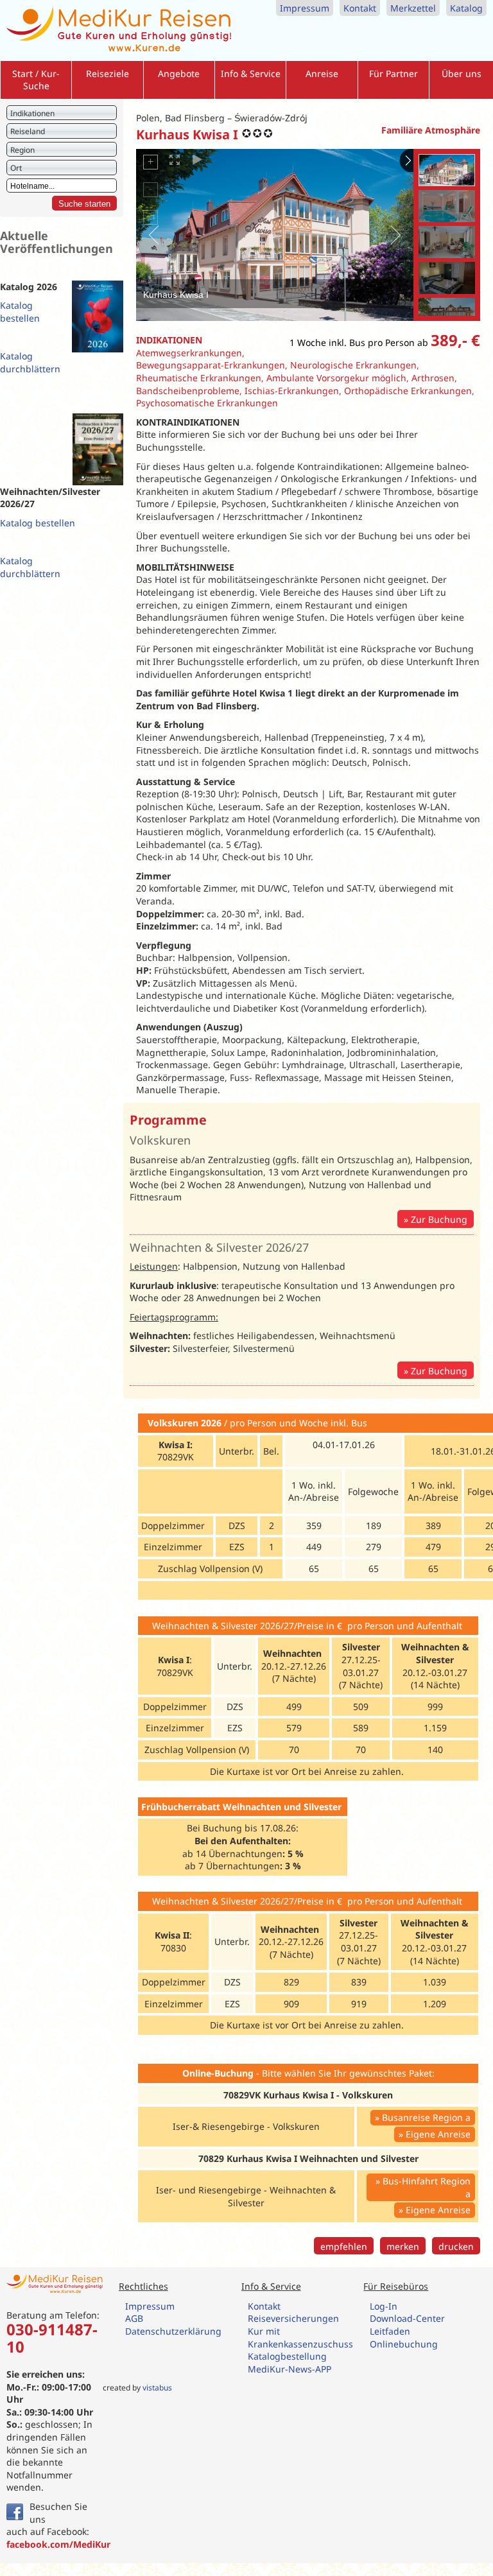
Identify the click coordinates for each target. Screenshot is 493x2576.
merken (403, 2246)
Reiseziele (108, 73)
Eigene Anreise (438, 2134)
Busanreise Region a (426, 2117)
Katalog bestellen (20, 312)
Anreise (322, 73)
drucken (456, 2246)
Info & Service (251, 73)
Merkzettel (413, 8)
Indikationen (32, 113)
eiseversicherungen (296, 2318)
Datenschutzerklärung (173, 2331)
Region (22, 150)
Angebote (179, 73)
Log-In (384, 2306)
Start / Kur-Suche (36, 80)
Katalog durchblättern (30, 362)
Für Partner (394, 73)
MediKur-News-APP (291, 2369)
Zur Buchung (439, 1219)
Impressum (305, 8)
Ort (16, 168)
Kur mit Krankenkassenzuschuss (300, 2338)
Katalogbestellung (289, 2356)
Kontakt (360, 8)
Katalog (466, 8)
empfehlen (344, 2246)
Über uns (462, 73)
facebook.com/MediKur (58, 2544)
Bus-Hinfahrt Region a (427, 2187)
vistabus (157, 2388)
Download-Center (407, 2318)
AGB (134, 2318)
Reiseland (28, 131)
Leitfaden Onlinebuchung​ (404, 2338)
